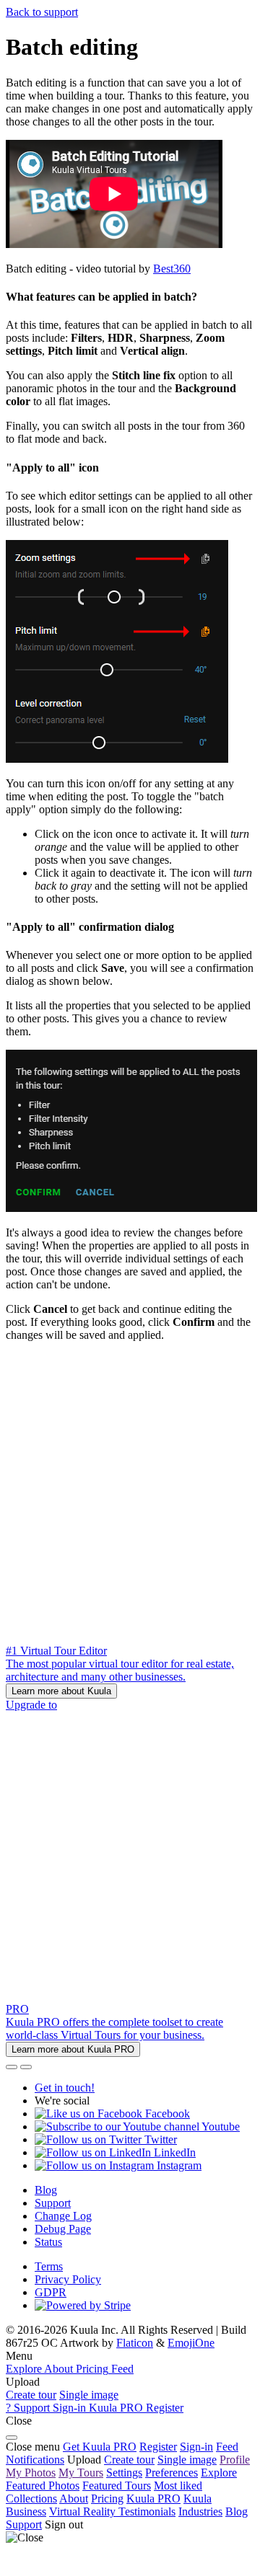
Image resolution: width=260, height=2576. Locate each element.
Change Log (63, 2216)
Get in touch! (65, 2088)
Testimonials (147, 2511)
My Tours (81, 2473)
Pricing (107, 2498)
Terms (49, 2266)
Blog (46, 2190)
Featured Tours (117, 2486)
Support (53, 2203)
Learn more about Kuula (61, 1691)
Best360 (172, 269)
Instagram (178, 2165)
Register (158, 2447)
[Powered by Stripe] (83, 2305)
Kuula (153, 2498)
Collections (31, 2498)
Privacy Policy (68, 2279)
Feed (227, 2447)
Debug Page (63, 2229)
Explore (219, 2473)
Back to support (42, 12)
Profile (235, 2460)
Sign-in (196, 2447)
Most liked (178, 2486)
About (74, 2498)
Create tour (31, 2395)
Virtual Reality (84, 2511)
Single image (89, 2395)
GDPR (51, 2292)
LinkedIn (173, 2152)
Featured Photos (43, 2486)
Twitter (159, 2139)
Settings (124, 2473)
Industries (200, 2511)
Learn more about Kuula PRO (73, 2049)
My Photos (31, 2473)
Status (48, 2242)
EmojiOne (191, 2343)
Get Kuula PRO (100, 2447)
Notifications (35, 2460)
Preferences (172, 2473)
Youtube (220, 2126)
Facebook (166, 2114)
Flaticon (135, 2343)
